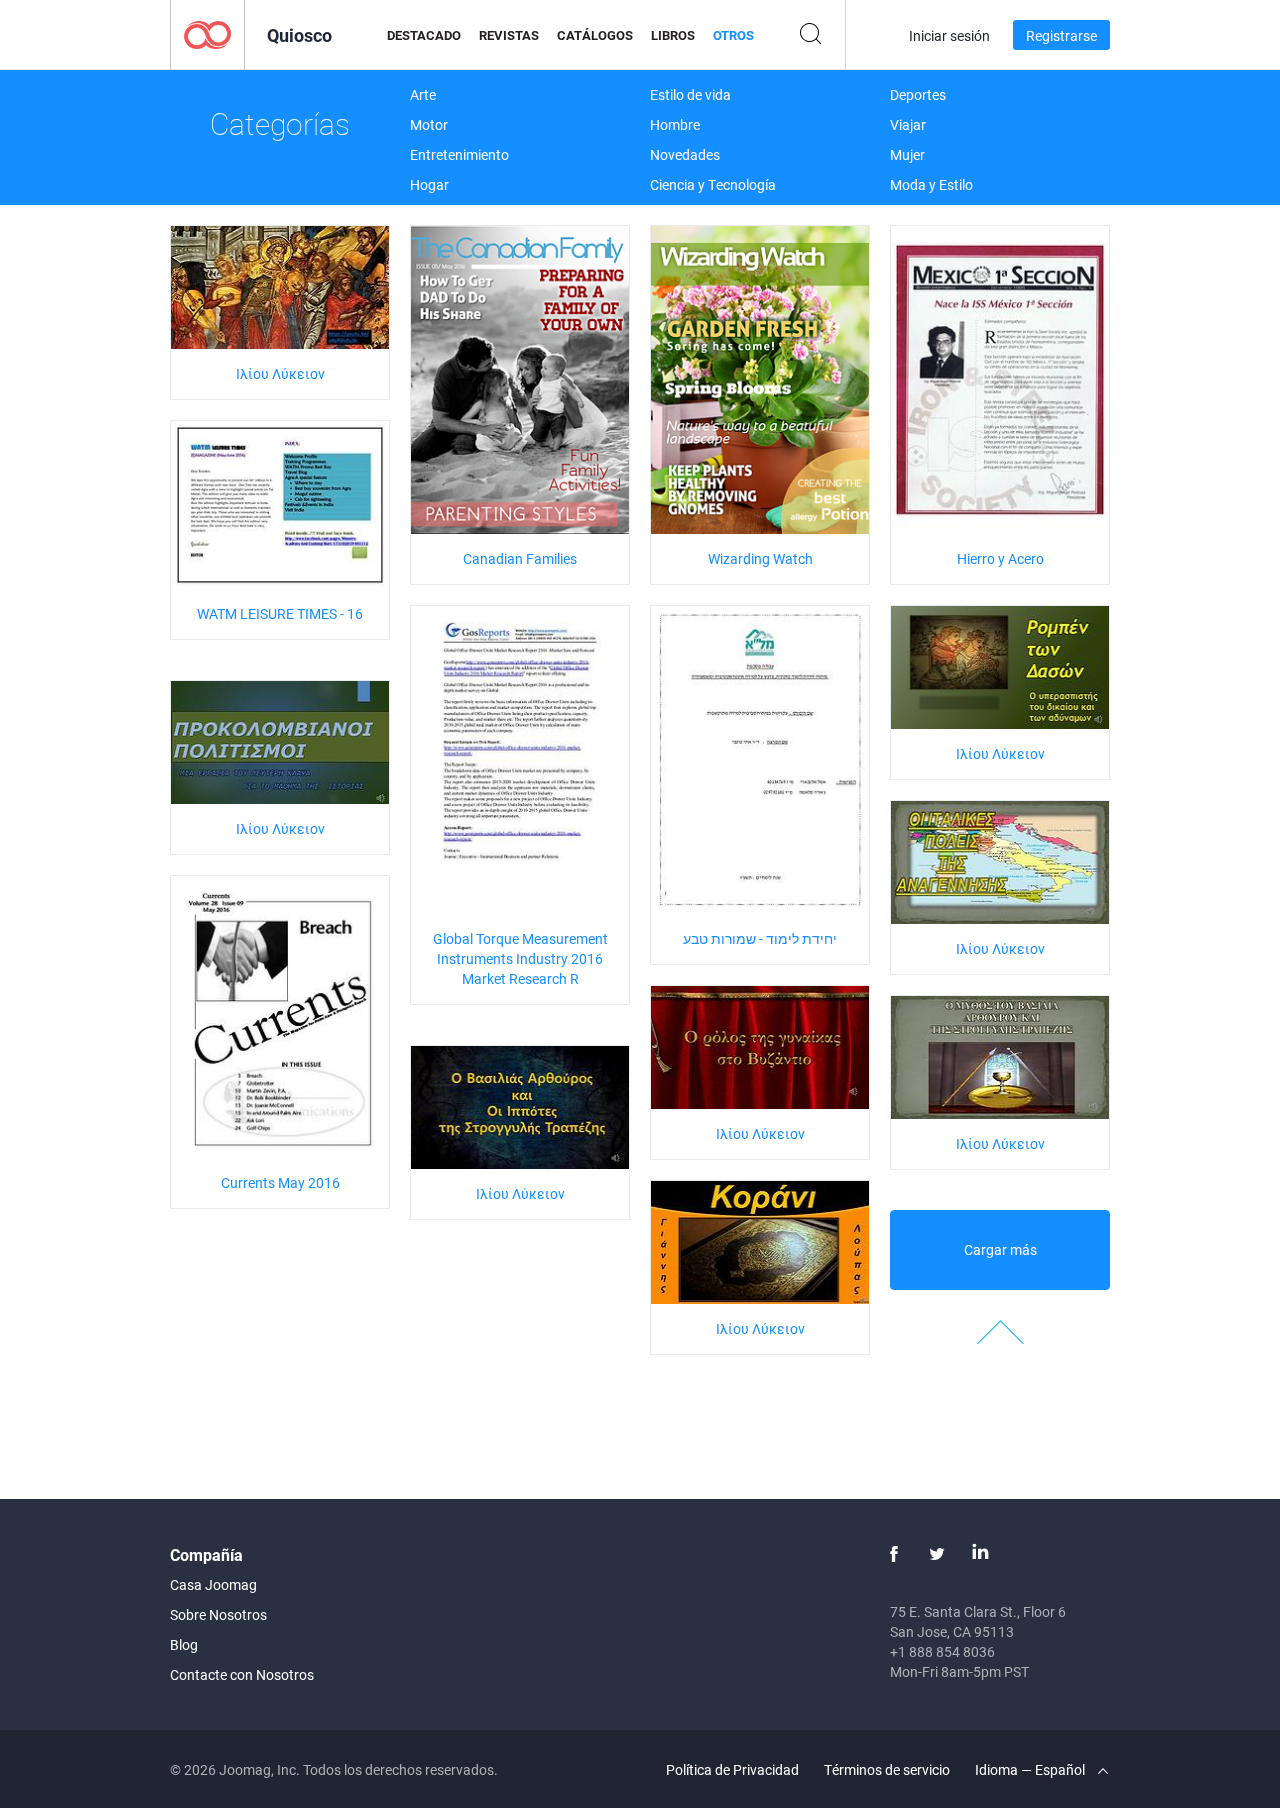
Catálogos (595, 35)
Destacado (424, 35)
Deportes (918, 94)
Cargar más (1000, 1249)
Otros (733, 35)
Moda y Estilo (931, 184)
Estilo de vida (690, 94)
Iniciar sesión (949, 35)
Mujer (907, 154)
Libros (673, 35)
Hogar (429, 184)
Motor (429, 124)
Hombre (675, 124)
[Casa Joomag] (207, 33)
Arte (423, 94)
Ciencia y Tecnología (713, 184)
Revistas (509, 35)
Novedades (685, 154)
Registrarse (1061, 35)
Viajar (908, 124)
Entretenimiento (459, 154)
